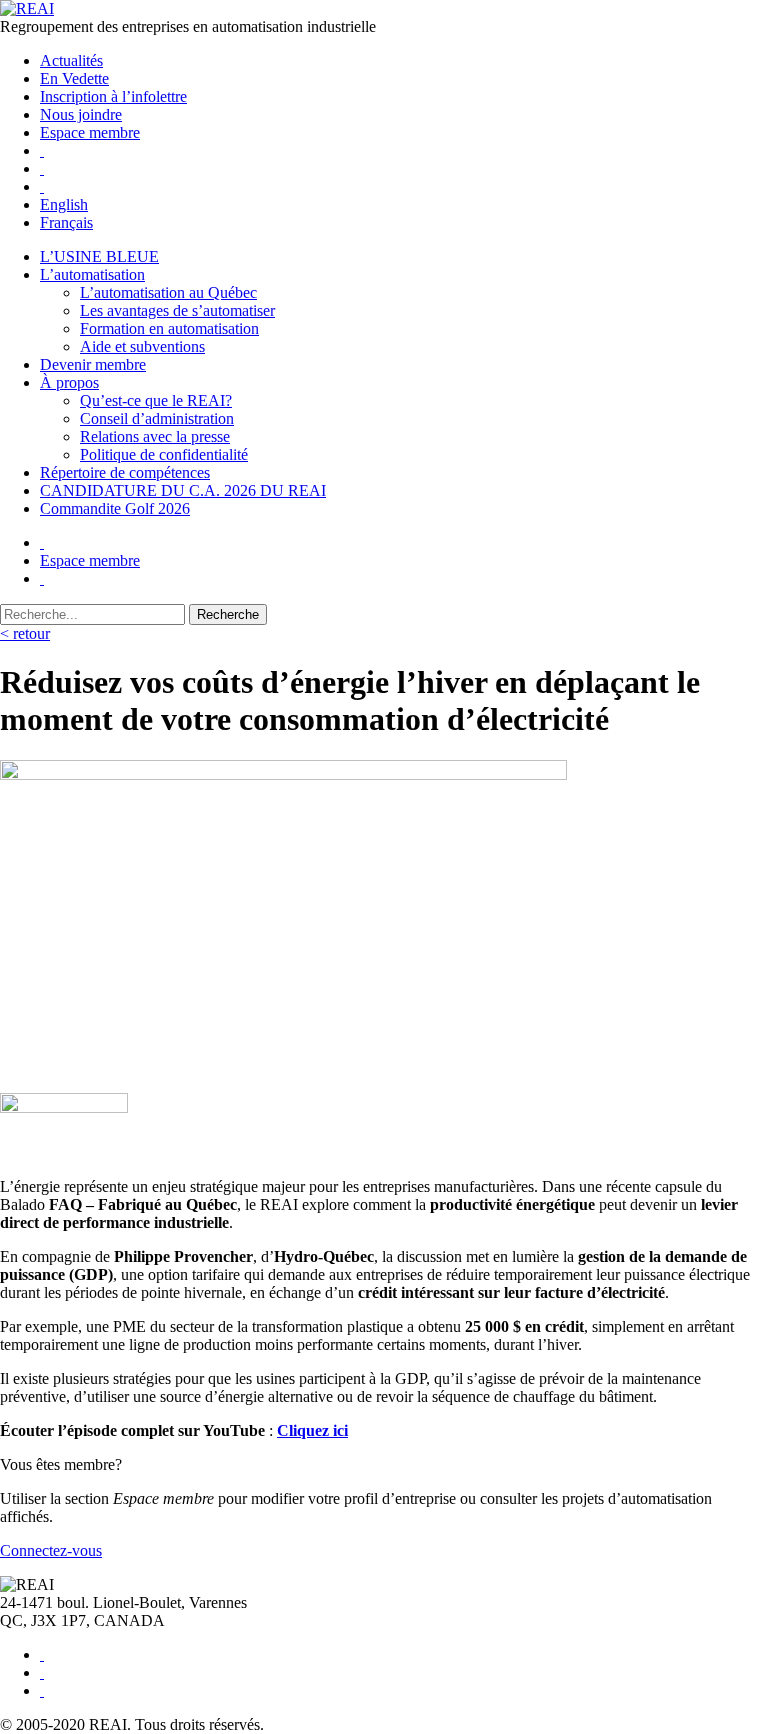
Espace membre (90, 132)
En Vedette (74, 78)
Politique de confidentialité (164, 454)
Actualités (71, 60)
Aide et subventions (142, 346)
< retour (25, 633)
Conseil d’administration (157, 418)
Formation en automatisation (169, 328)
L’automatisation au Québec (168, 292)
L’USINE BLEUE (99, 256)
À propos (69, 382)
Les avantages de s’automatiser (177, 310)
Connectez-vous (51, 1550)
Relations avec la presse (155, 436)
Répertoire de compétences (125, 472)
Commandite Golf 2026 (115, 508)
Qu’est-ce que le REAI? (156, 400)
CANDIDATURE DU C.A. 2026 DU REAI (183, 490)
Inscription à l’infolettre (113, 96)
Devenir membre (93, 364)
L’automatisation (92, 274)
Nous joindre (81, 114)
